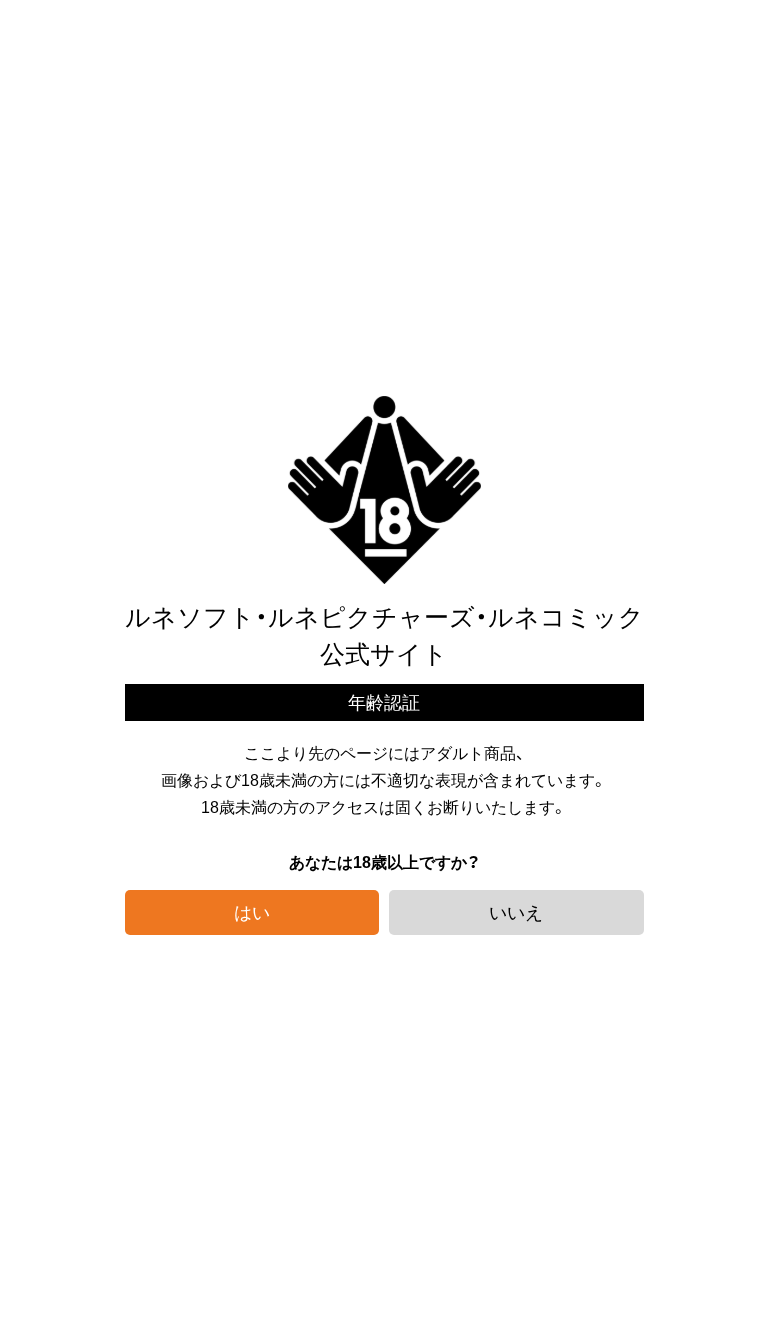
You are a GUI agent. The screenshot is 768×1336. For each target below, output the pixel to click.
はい (252, 911)
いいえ (516, 911)
